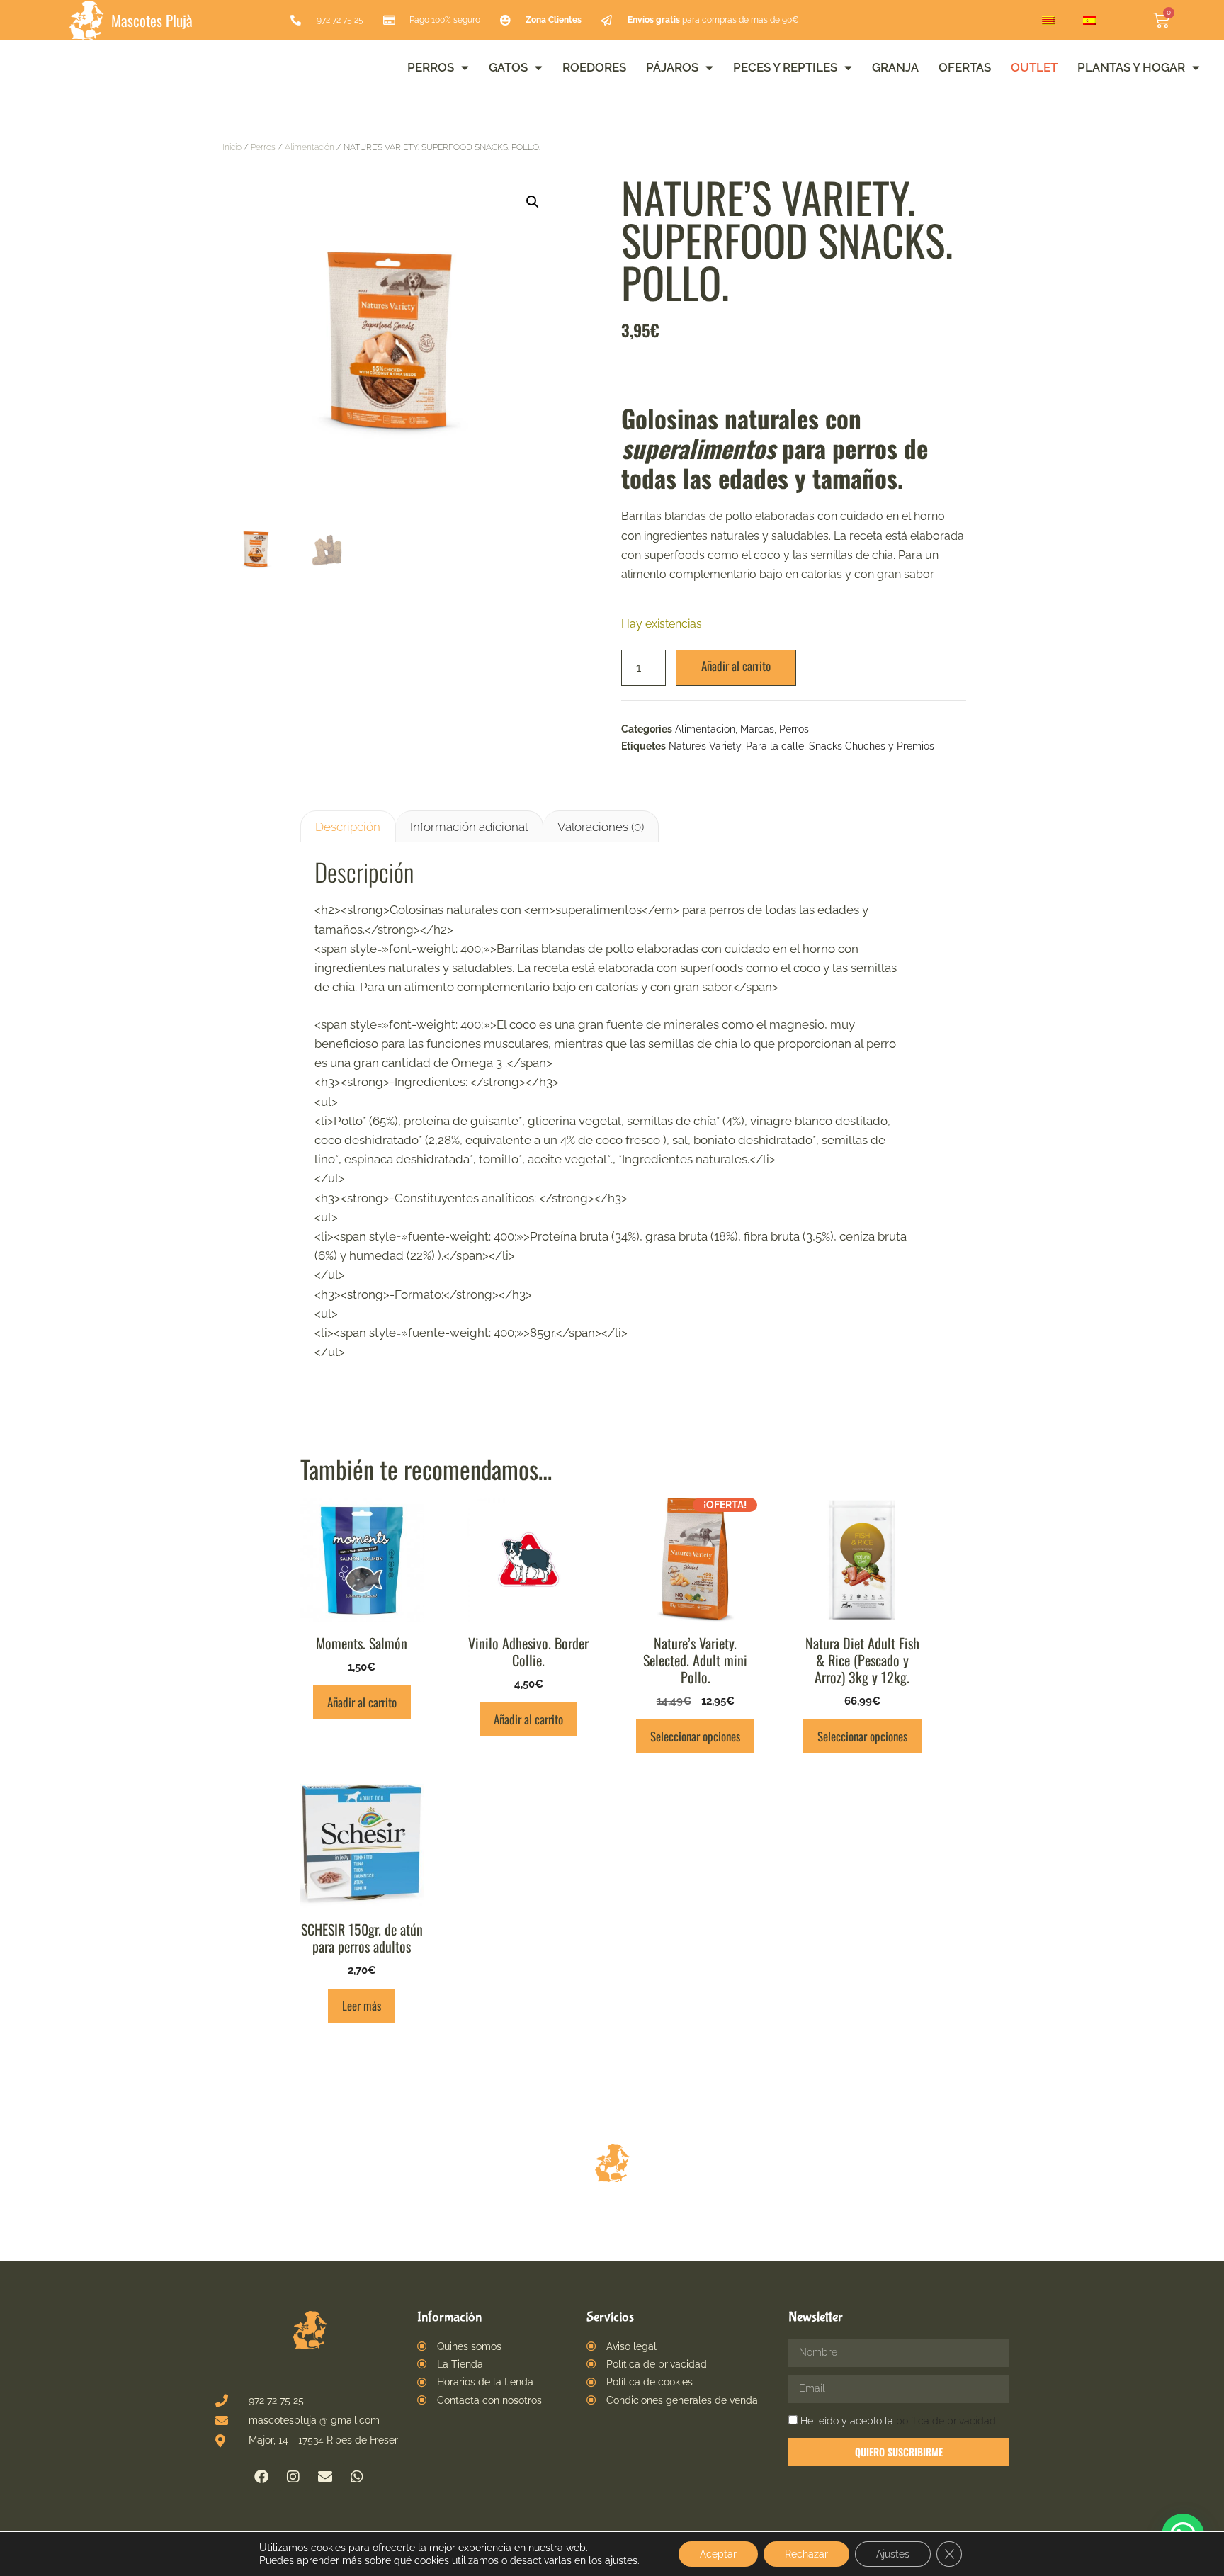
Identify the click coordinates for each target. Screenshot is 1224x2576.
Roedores (594, 67)
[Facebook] (261, 2477)
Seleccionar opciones (695, 1736)
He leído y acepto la (898, 2421)
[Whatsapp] (357, 2477)
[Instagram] (293, 2477)
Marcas (757, 729)
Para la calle (775, 746)
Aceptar (718, 2554)
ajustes (621, 2560)
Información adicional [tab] (469, 827)
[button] (533, 202)
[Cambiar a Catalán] (1048, 21)
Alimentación (310, 147)
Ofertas (965, 67)
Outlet (1034, 67)
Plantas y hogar (1131, 67)
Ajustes (893, 2554)
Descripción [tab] (348, 827)
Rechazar (806, 2554)
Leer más (362, 2005)
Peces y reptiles (785, 67)
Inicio (232, 147)
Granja (895, 67)
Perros (431, 67)
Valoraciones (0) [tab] (601, 827)
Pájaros (672, 67)
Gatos (508, 67)
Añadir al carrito (736, 666)
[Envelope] (325, 2477)
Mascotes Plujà (152, 20)
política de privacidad (946, 2421)
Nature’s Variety (705, 746)
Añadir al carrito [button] (362, 1702)
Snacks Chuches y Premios (872, 746)
